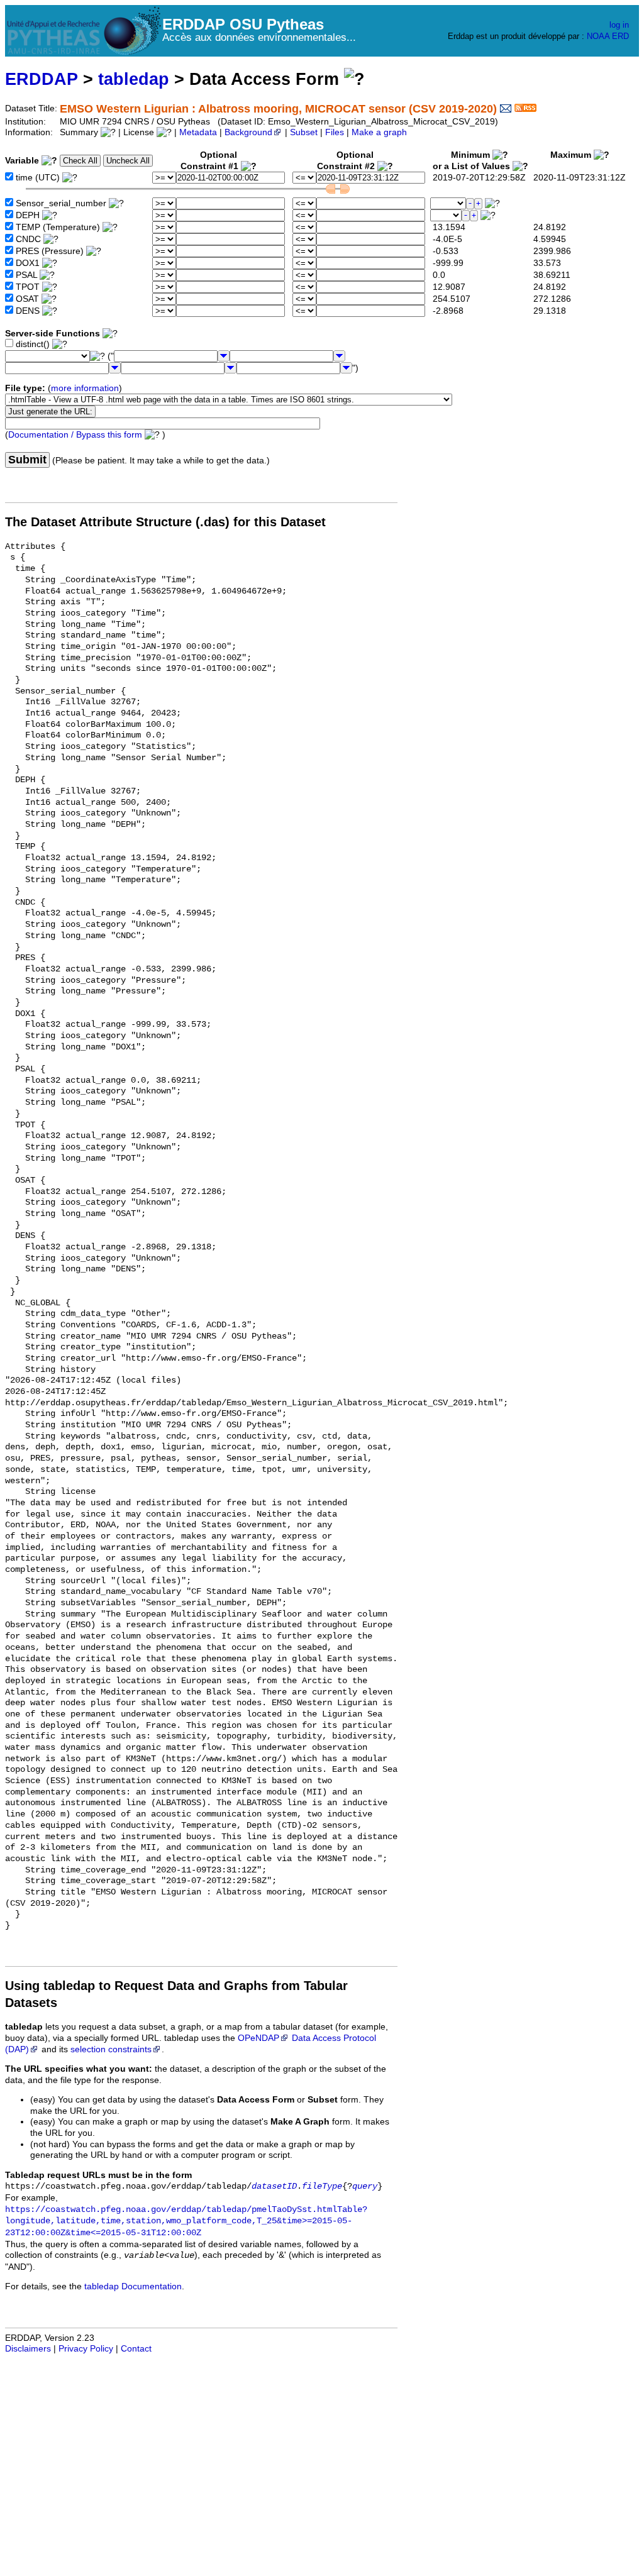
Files (335, 132)
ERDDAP (42, 79)
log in (619, 25)
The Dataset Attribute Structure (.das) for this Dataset (165, 522)
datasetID (274, 2186)
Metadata (198, 132)
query (365, 2186)
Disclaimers (28, 2349)
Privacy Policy (86, 2349)
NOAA (598, 36)
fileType (322, 2186)
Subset (304, 132)
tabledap (134, 79)
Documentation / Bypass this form (75, 435)
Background (248, 132)
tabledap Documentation (133, 2286)
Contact (136, 2349)
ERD (620, 36)
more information (85, 388)
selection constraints (111, 2049)
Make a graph (379, 132)
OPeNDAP (258, 2038)
